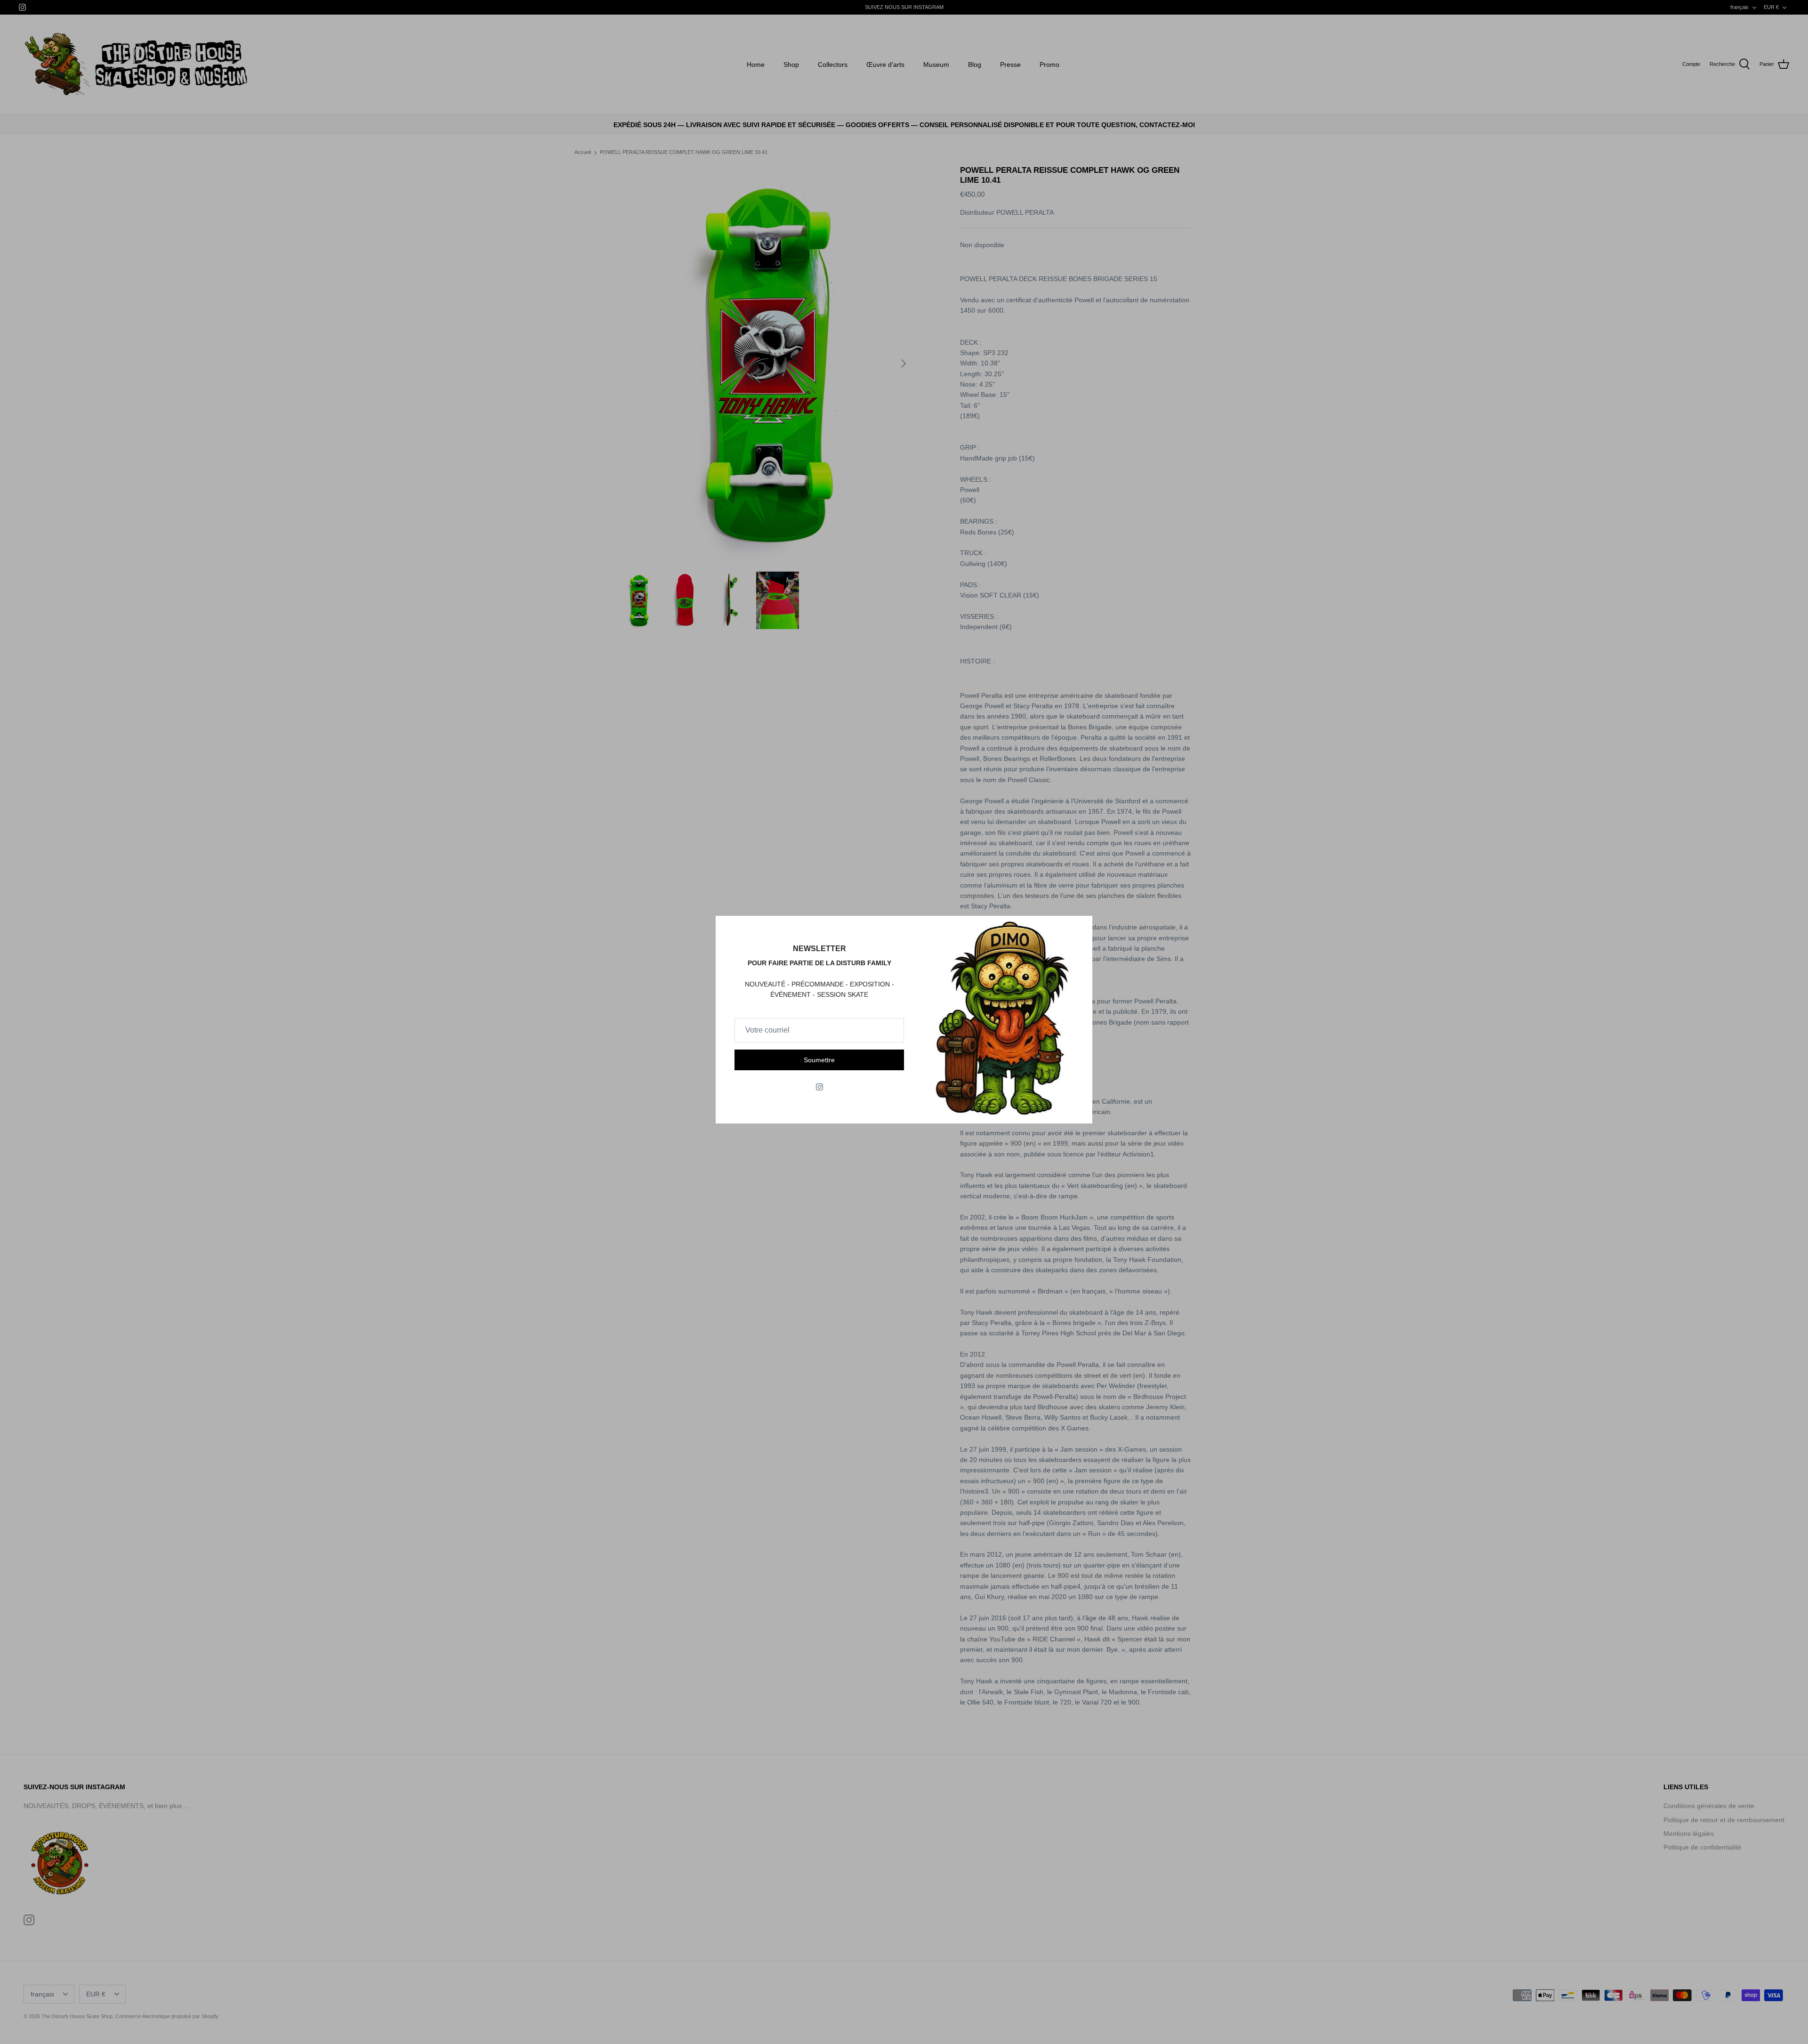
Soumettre (819, 1060)
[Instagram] (819, 1087)
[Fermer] (1081, 928)
